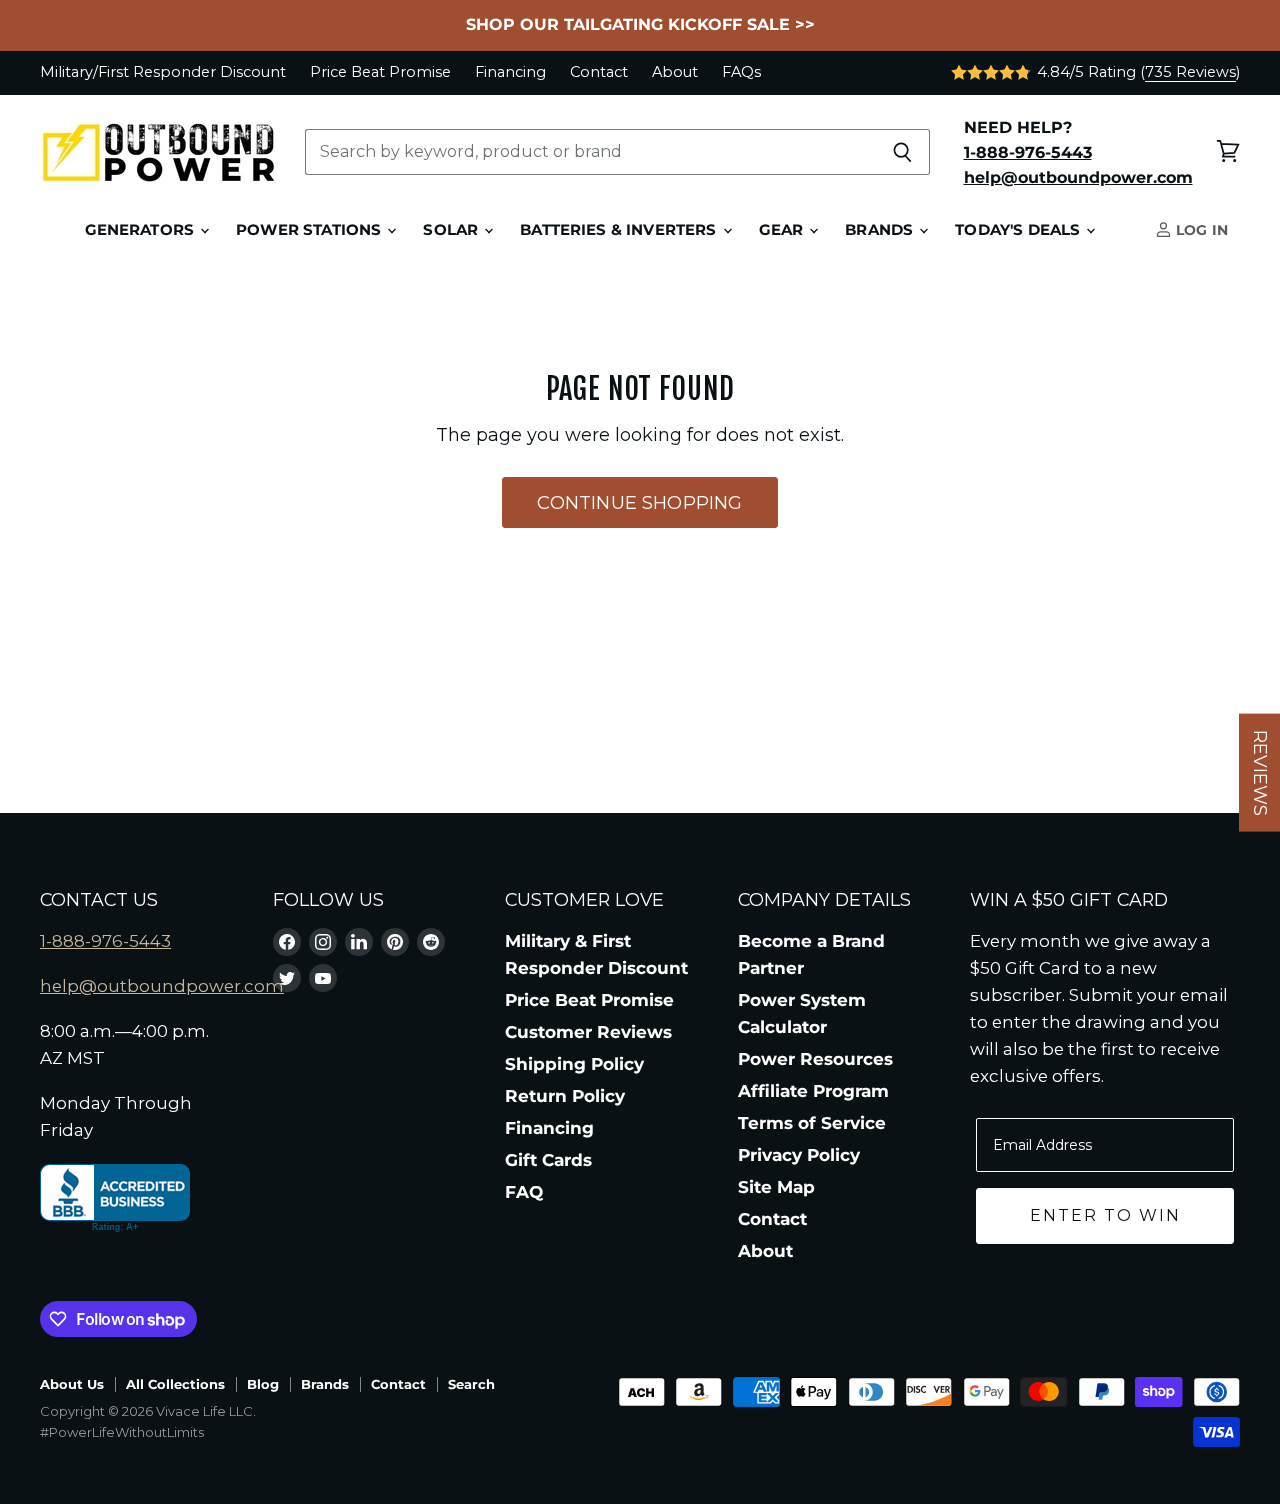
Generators (142, 230)
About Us (72, 1384)
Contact (599, 72)
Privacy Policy (799, 1155)
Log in (1200, 230)
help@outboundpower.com (162, 986)
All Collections (175, 1384)
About (675, 72)
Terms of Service (812, 1123)
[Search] (903, 152)
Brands (881, 230)
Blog (263, 1384)
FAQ (524, 1192)
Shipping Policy (574, 1064)
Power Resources (815, 1059)
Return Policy (565, 1096)
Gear (783, 230)
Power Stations (310, 230)
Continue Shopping (639, 502)
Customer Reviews (588, 1032)
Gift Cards (548, 1160)
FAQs (741, 72)
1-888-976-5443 (105, 941)
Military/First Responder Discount (163, 72)
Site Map (776, 1187)
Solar (452, 230)
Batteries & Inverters (620, 230)
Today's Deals (1019, 230)
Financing (510, 72)
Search (471, 1384)
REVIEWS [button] (1260, 773)
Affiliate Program (813, 1091)
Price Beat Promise (380, 72)
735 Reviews (1190, 72)
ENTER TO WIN (1105, 1215)
